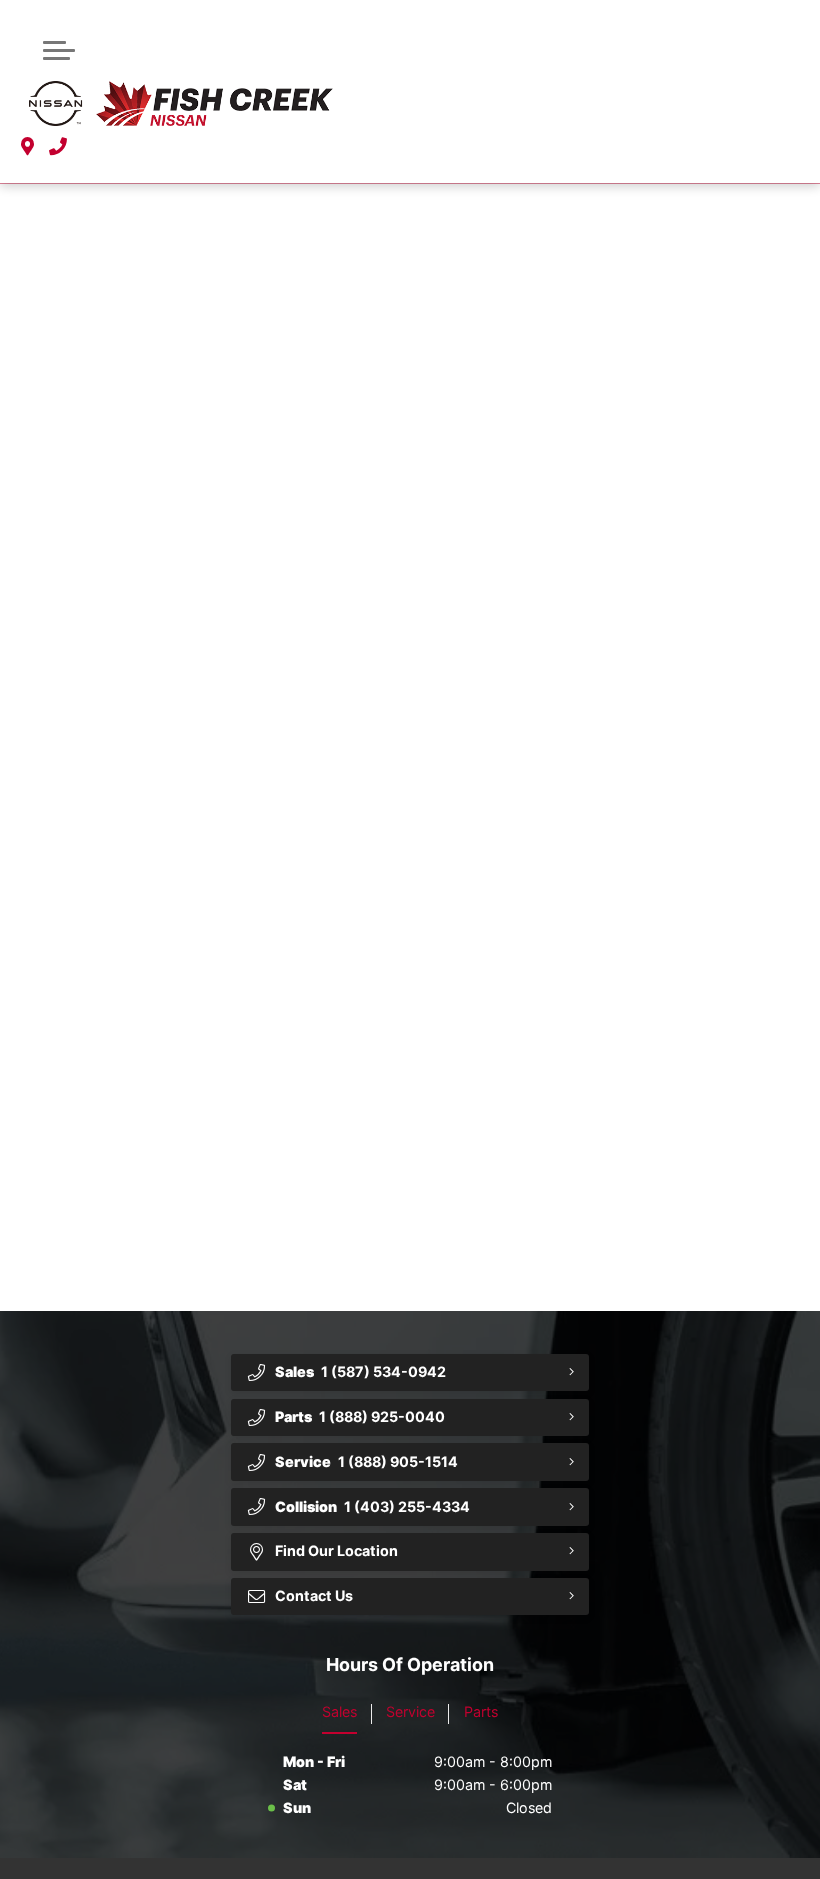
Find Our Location (336, 1550)
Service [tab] (410, 1711)
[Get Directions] (27, 147)
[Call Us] (58, 147)
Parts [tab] (481, 1711)
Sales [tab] (339, 1711)
